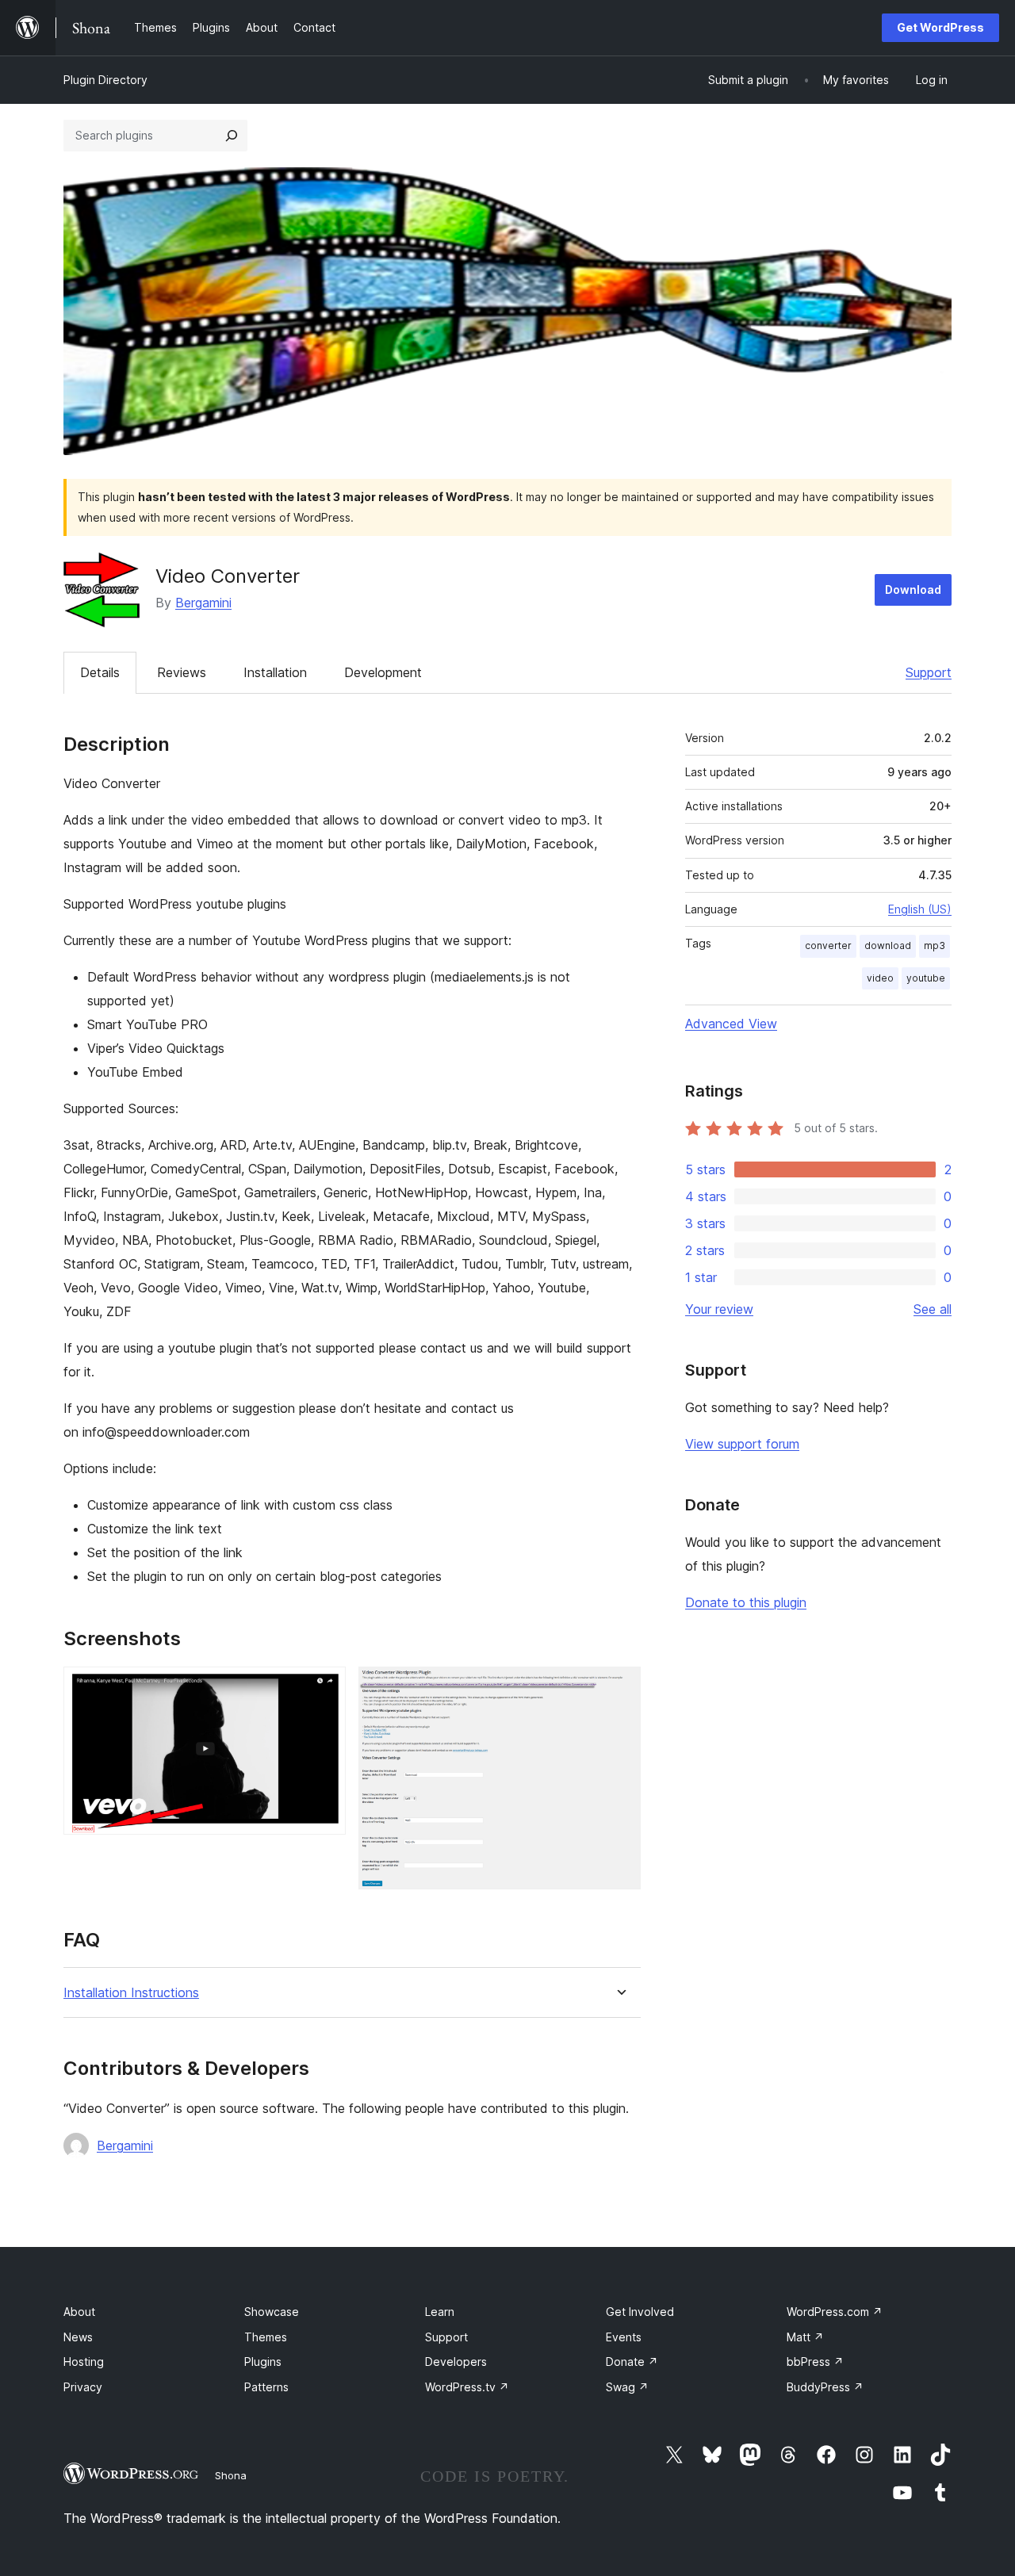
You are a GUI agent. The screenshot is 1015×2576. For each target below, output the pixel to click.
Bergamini (203, 603)
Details (100, 672)
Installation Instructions (131, 1993)
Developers (456, 2362)
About (79, 2312)
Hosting (84, 2362)
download (888, 945)
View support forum (742, 1444)
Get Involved (640, 2312)
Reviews (182, 672)
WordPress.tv (467, 2387)
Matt (805, 2337)
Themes (266, 2337)
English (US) (920, 909)
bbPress (815, 2362)
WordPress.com (835, 2312)
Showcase (272, 2312)
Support (929, 672)
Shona (231, 2475)
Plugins (263, 2362)
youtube (926, 978)
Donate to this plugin (746, 1602)
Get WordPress (940, 27)
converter (828, 945)
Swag (627, 2387)
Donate (632, 2362)
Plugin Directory (105, 80)
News (78, 2337)
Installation (275, 672)
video (880, 978)
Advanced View (731, 1024)
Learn (440, 2312)
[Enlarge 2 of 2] (619, 1688)
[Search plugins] (232, 136)
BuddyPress (825, 2387)
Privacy (83, 2387)
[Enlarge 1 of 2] (324, 1688)
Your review (719, 1309)
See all (933, 1309)
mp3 (935, 945)
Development (383, 672)
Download (913, 589)
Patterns (266, 2387)
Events (624, 2337)
